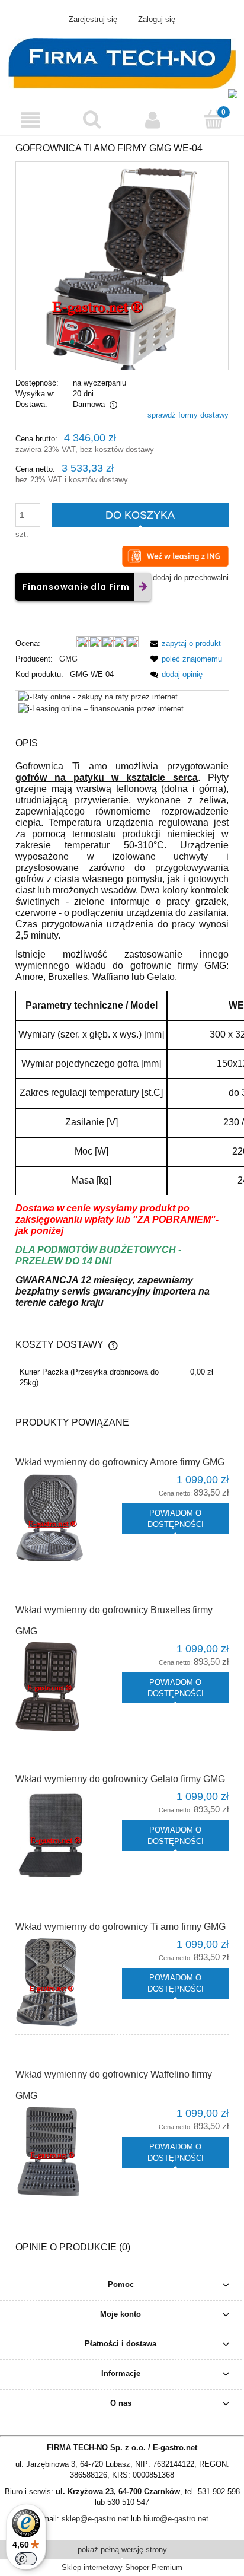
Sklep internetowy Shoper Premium (122, 2567)
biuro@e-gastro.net (176, 2519)
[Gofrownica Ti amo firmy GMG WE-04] (122, 265)
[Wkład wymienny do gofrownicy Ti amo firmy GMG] (69, 1982)
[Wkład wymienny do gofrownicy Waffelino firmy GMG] (69, 2151)
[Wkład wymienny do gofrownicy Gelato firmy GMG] (69, 1834)
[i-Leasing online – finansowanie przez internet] (101, 709)
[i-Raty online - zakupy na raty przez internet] (98, 696)
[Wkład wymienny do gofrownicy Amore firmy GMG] (69, 1518)
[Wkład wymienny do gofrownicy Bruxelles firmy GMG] (69, 1687)
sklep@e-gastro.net (95, 2519)
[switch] (26, 2559)
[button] (30, 120)
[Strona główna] (122, 62)
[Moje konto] (152, 120)
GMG (68, 659)
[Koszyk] (213, 119)
